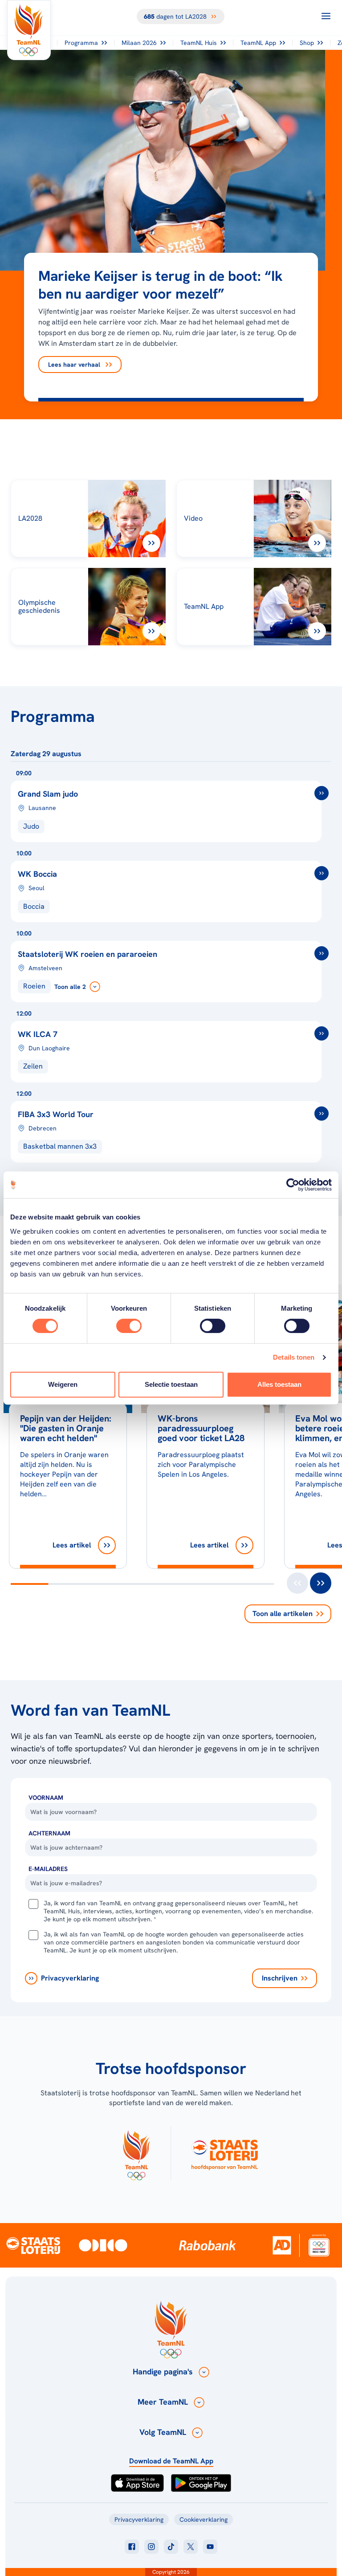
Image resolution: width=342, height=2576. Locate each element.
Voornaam (46, 1798)
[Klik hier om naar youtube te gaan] (210, 2547)
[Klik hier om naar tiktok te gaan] (171, 2547)
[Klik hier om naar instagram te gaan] (151, 2547)
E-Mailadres (48, 1869)
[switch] (129, 1326)
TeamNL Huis (199, 43)
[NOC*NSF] (319, 2245)
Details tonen (294, 1357)
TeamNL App (258, 43)
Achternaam (49, 1833)
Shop (307, 43)
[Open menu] (326, 16)
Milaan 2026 (139, 43)
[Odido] (103, 2245)
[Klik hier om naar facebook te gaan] (132, 2547)
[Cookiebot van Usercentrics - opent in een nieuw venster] (293, 1185)
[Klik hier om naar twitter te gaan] (191, 2547)
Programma (81, 43)
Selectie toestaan (171, 1384)
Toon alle (283, 1614)
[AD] (282, 2245)
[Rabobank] (208, 2245)
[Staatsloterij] (33, 2245)
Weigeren (63, 1384)
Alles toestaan (279, 1384)
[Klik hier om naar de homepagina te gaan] (29, 30)
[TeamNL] (136, 2153)
